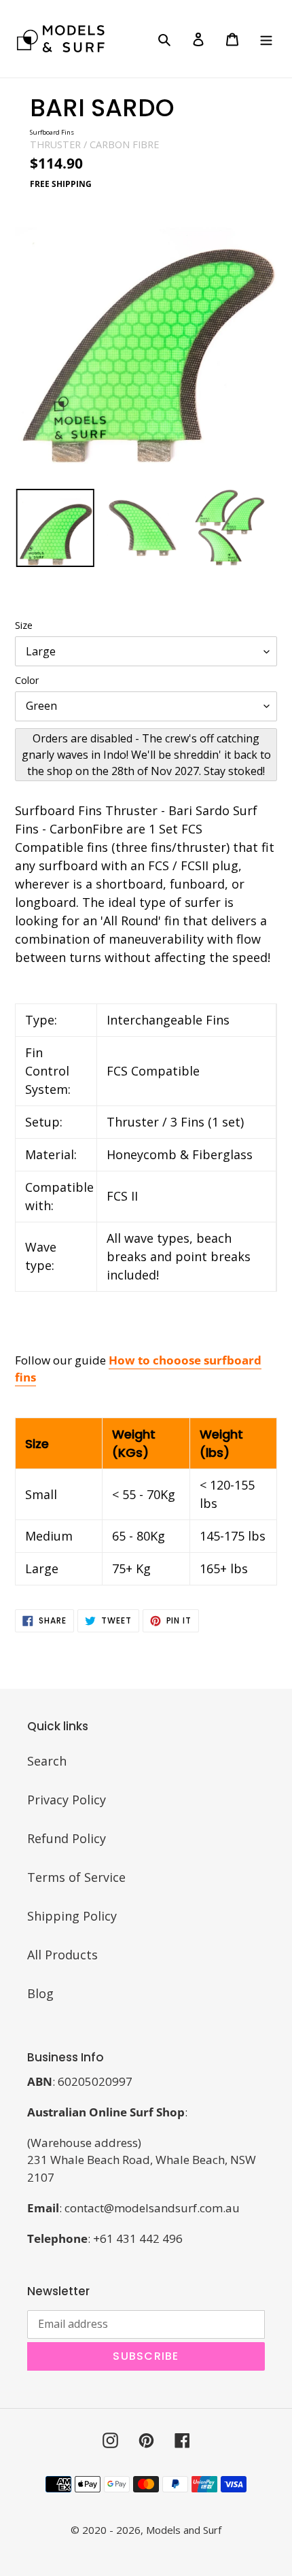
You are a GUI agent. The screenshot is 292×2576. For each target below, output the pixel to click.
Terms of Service (76, 1877)
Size (24, 625)
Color (27, 680)
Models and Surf (184, 2530)
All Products (62, 1955)
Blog (40, 1993)
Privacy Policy (67, 1800)
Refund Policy (67, 1838)
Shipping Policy (72, 1916)
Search (47, 1761)
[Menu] (266, 38)
